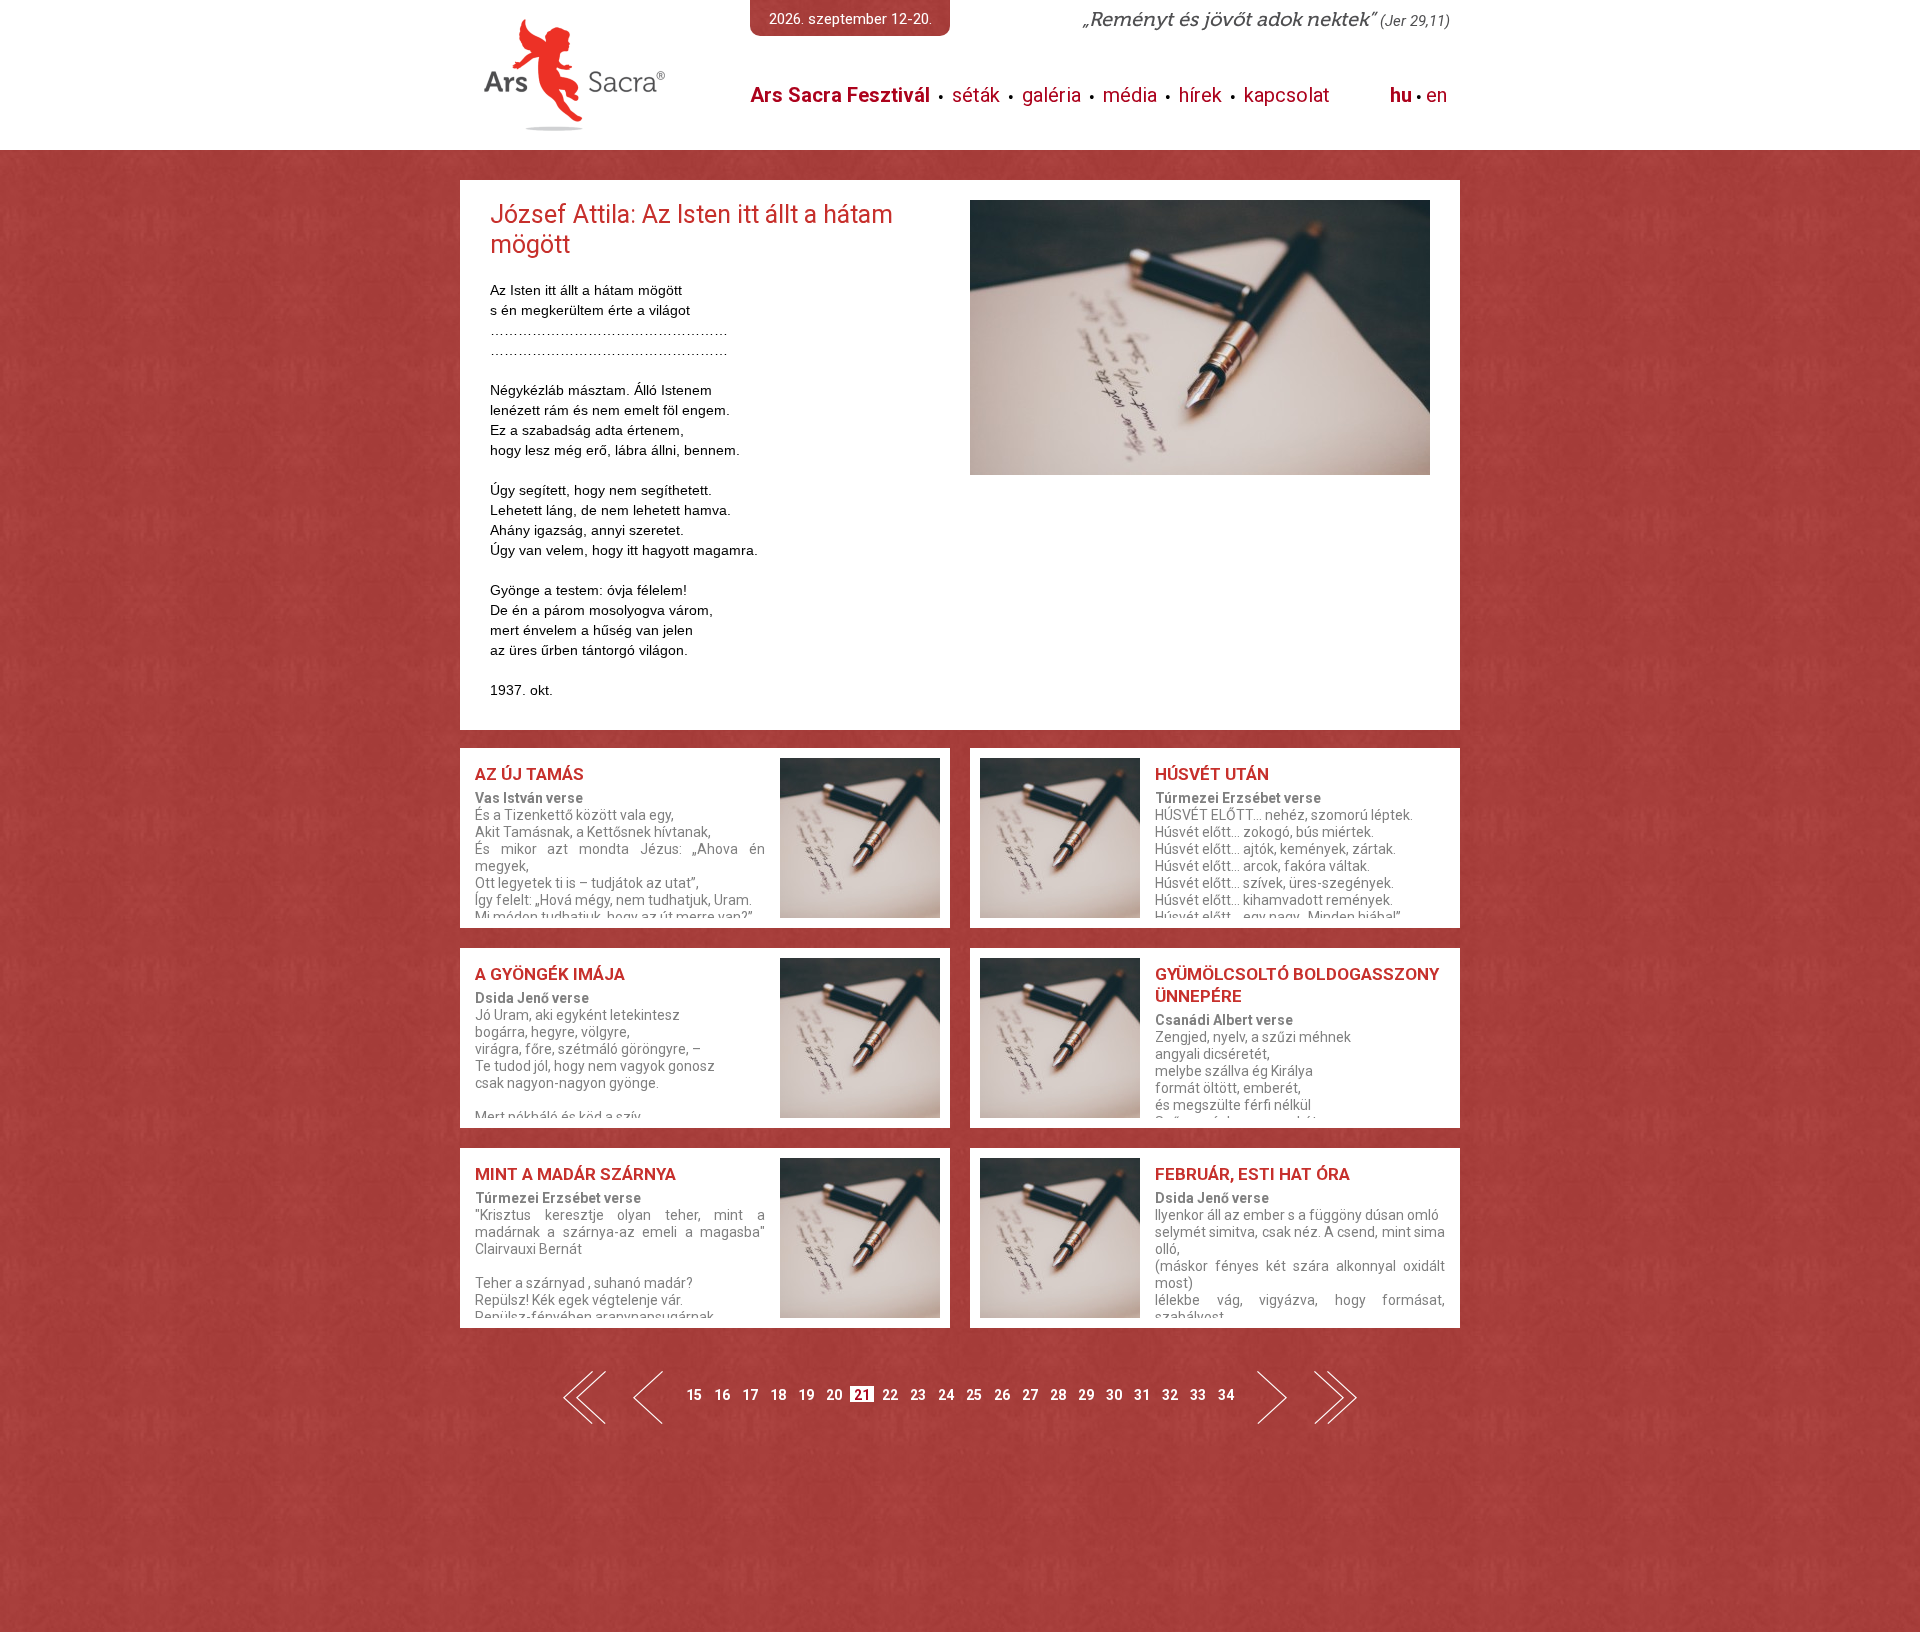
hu (1401, 95)
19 (806, 1394)
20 (834, 1394)
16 (722, 1394)
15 (694, 1394)
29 (1086, 1394)
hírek (1200, 95)
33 (1198, 1394)
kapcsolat (1287, 95)
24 (946, 1394)
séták (976, 95)
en (1436, 95)
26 (1002, 1394)
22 (890, 1394)
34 (1226, 1394)
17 (750, 1394)
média (1130, 95)
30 (1114, 1394)
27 (1030, 1394)
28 (1058, 1394)
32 (1170, 1394)
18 (778, 1394)
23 (918, 1394)
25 (974, 1394)
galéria (1051, 95)
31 (1142, 1394)
